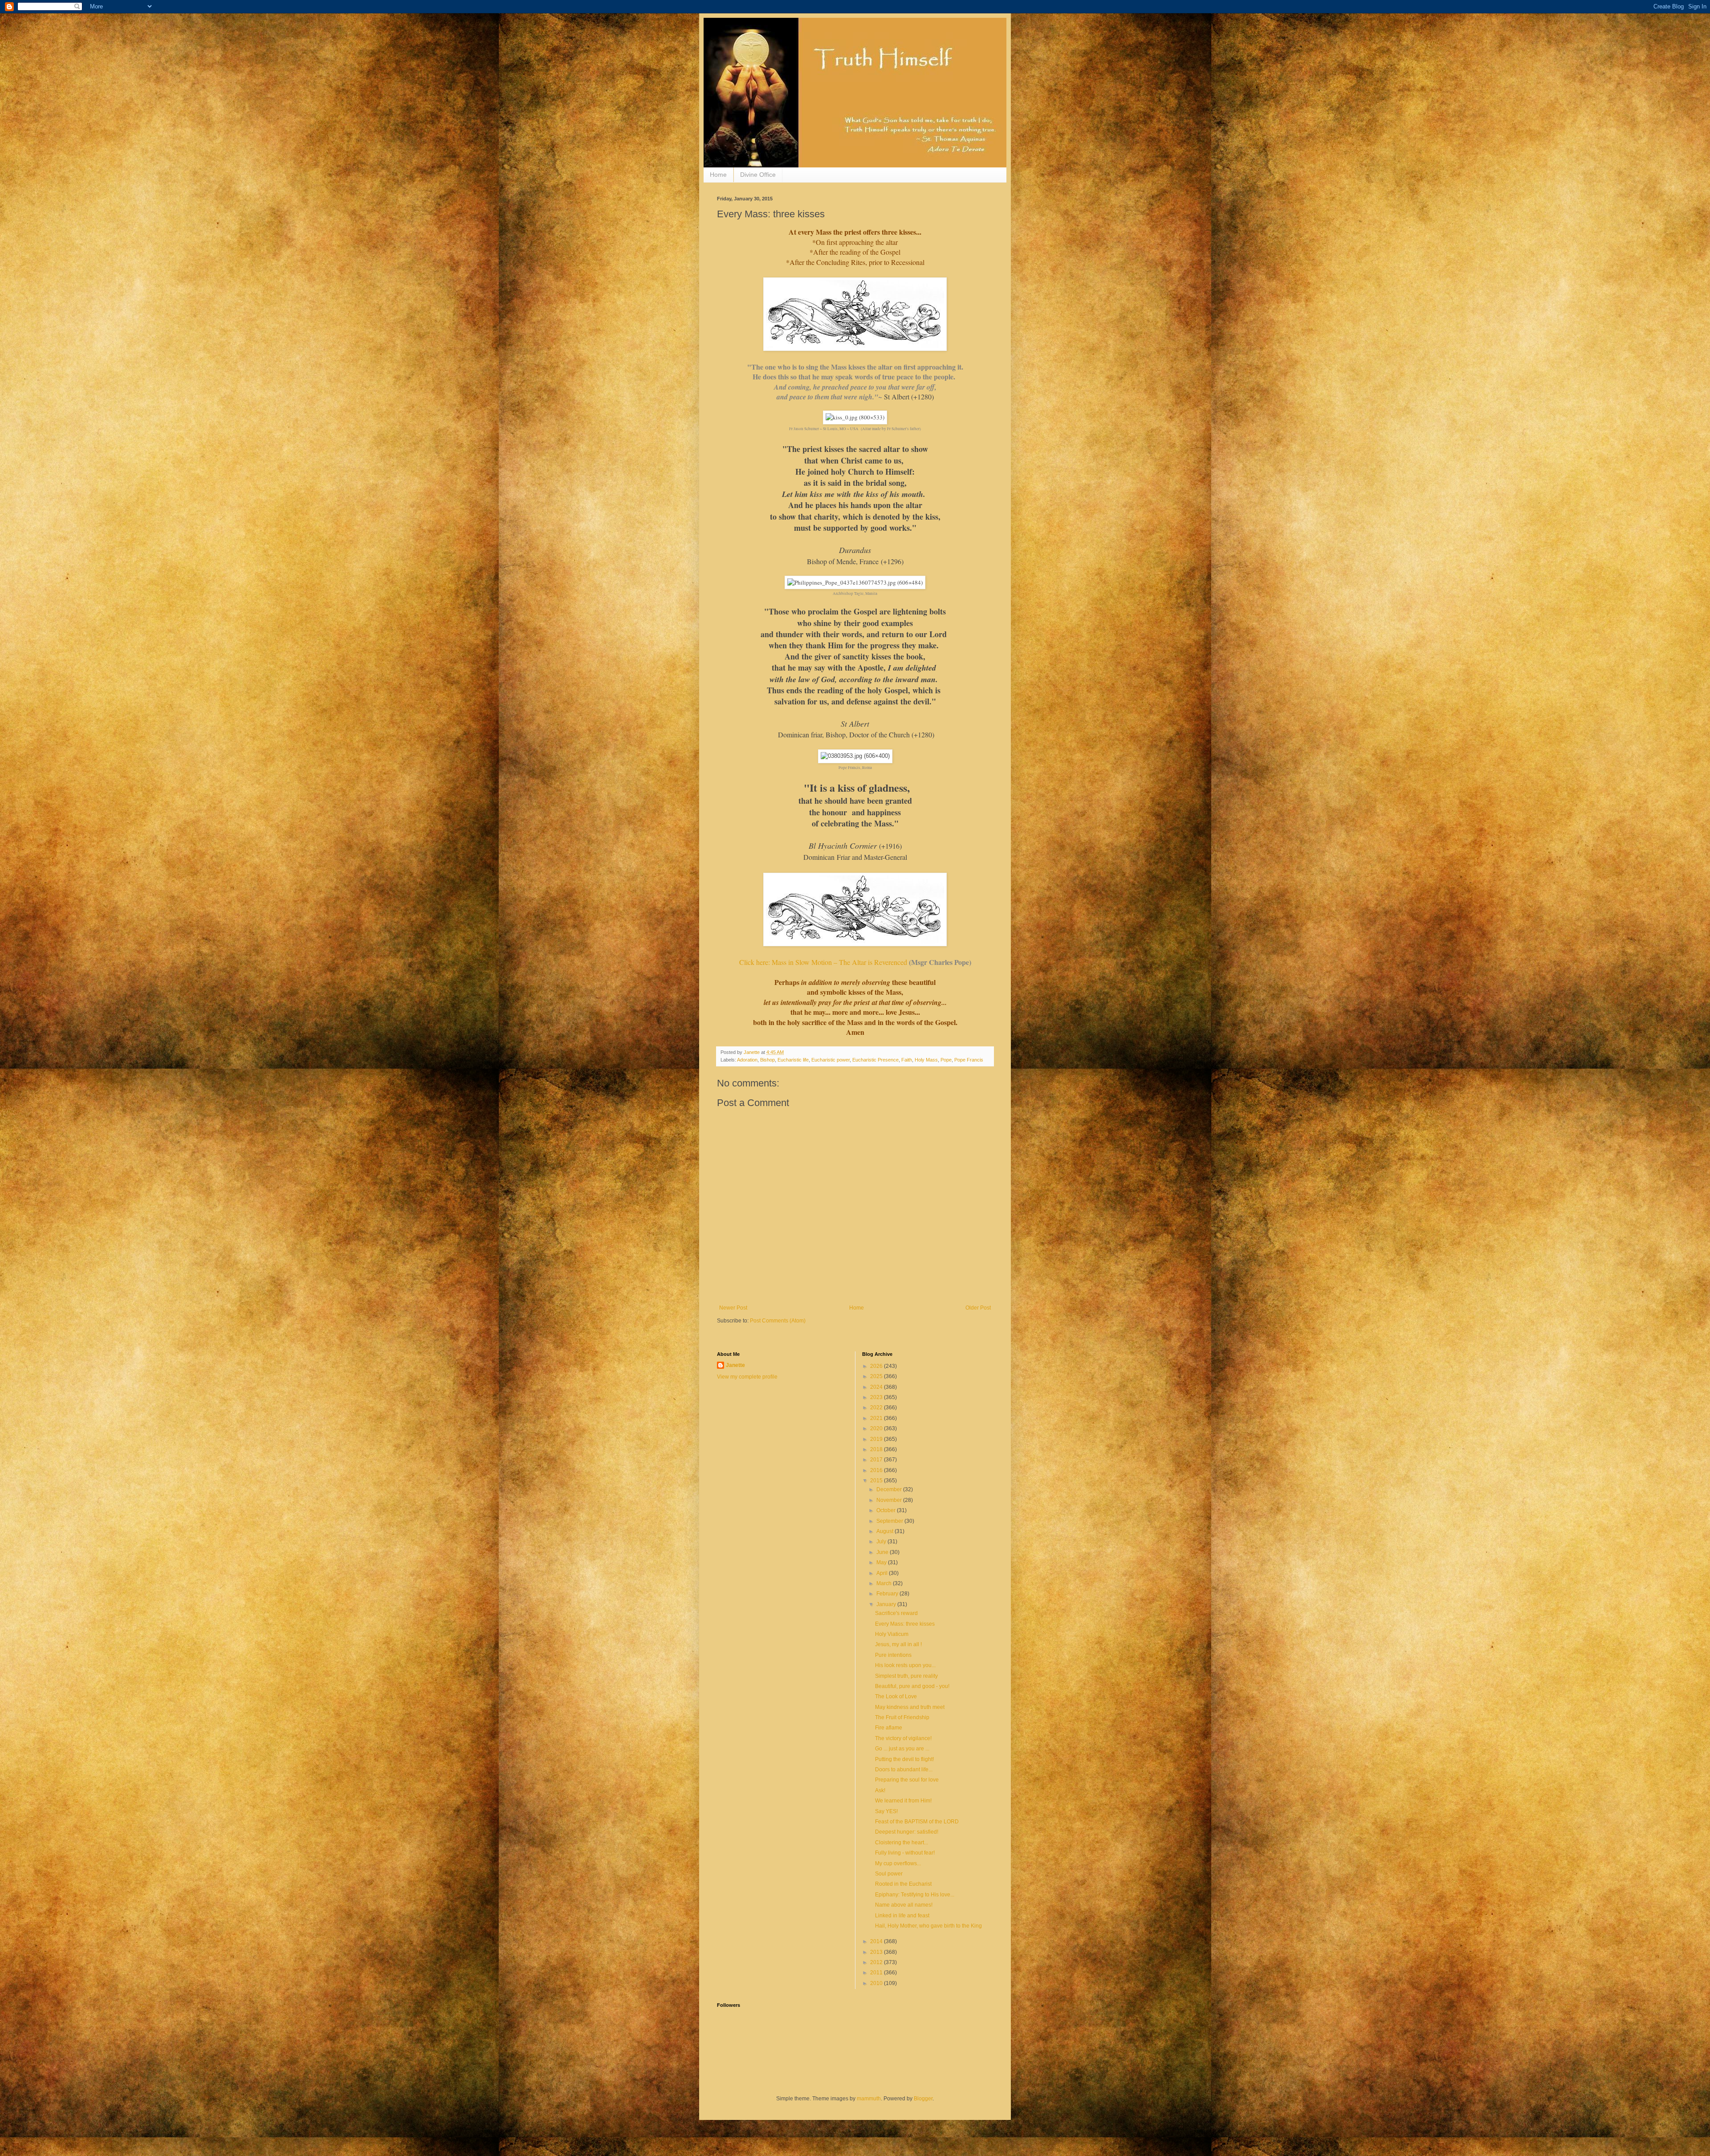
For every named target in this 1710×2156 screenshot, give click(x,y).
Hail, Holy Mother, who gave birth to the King (928, 1926)
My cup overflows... (898, 1863)
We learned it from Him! (903, 1801)
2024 (877, 1387)
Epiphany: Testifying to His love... (915, 1895)
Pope (946, 1060)
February (888, 1594)
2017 (877, 1460)
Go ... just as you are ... (902, 1749)
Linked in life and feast (902, 1916)
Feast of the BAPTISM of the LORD (917, 1822)
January (887, 1604)
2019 (877, 1439)
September (890, 1521)
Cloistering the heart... (902, 1843)
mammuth (869, 2099)
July (882, 1542)
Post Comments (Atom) (778, 1321)
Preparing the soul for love (907, 1780)
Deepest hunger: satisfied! (907, 1832)
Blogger (923, 2099)
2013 (877, 1952)
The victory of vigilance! (903, 1738)
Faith (907, 1060)
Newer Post (733, 1308)
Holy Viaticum (892, 1634)
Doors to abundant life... (904, 1770)
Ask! (880, 1790)
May (882, 1562)
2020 (877, 1428)
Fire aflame (889, 1728)
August (886, 1531)
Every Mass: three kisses (905, 1624)
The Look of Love (896, 1696)
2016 (877, 1470)
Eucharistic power (831, 1060)
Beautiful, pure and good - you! (912, 1686)
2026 (877, 1366)
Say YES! (886, 1811)
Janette (735, 1365)
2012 (877, 1962)
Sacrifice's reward (896, 1613)
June (883, 1552)
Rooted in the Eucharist (903, 1884)
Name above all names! (904, 1905)
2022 (877, 1408)
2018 (877, 1449)
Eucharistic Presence (875, 1060)
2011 (877, 1973)
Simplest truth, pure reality (906, 1676)
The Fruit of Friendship (902, 1717)
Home (718, 175)
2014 (877, 1941)
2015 (877, 1481)
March (885, 1583)
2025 (877, 1376)
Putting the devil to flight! (904, 1759)
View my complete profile (747, 1377)
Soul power (889, 1874)
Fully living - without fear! (905, 1853)
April (883, 1573)
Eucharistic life (793, 1060)
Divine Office (758, 175)
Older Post (978, 1308)
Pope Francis (969, 1060)
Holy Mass (926, 1060)
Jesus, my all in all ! (898, 1644)
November (890, 1500)
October (887, 1510)
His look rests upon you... (905, 1665)
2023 (877, 1397)
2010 (877, 1983)
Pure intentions (893, 1655)
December (890, 1489)
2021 (877, 1418)
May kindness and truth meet (910, 1707)
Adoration (747, 1060)
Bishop (767, 1060)
